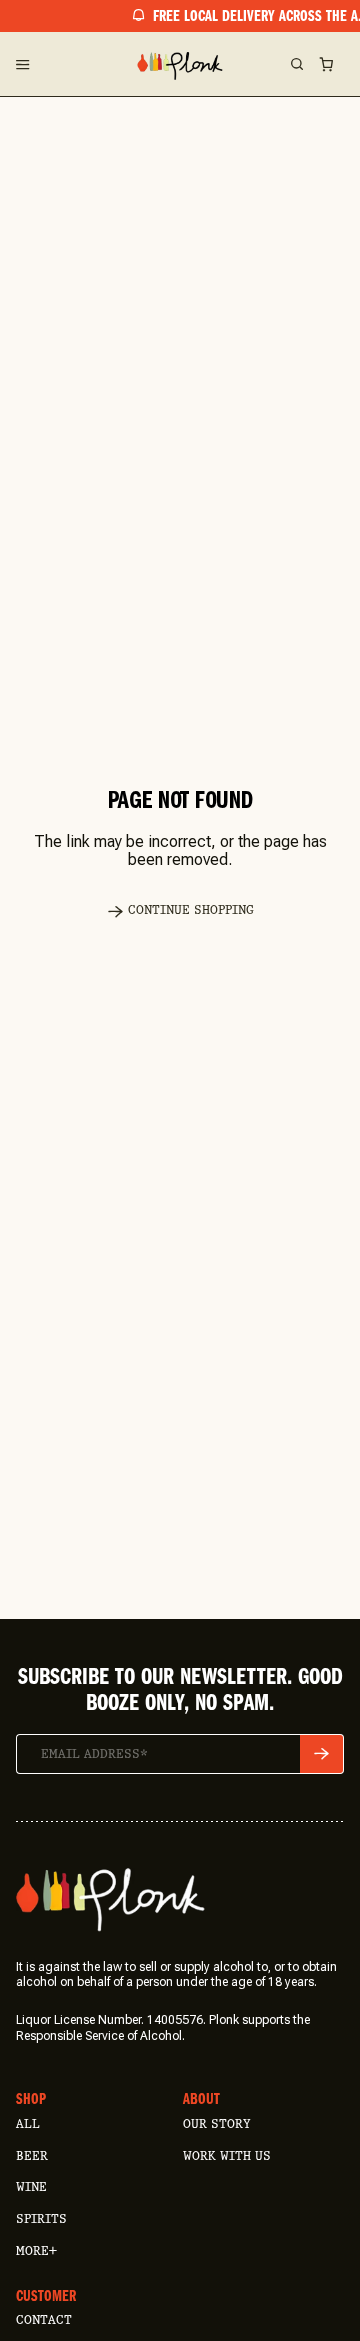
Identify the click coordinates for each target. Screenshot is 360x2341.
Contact (44, 2319)
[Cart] (326, 64)
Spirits (41, 2218)
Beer (32, 2155)
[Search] (296, 64)
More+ (36, 2250)
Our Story (216, 2123)
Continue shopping (191, 909)
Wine (31, 2186)
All (28, 2123)
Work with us (227, 2155)
